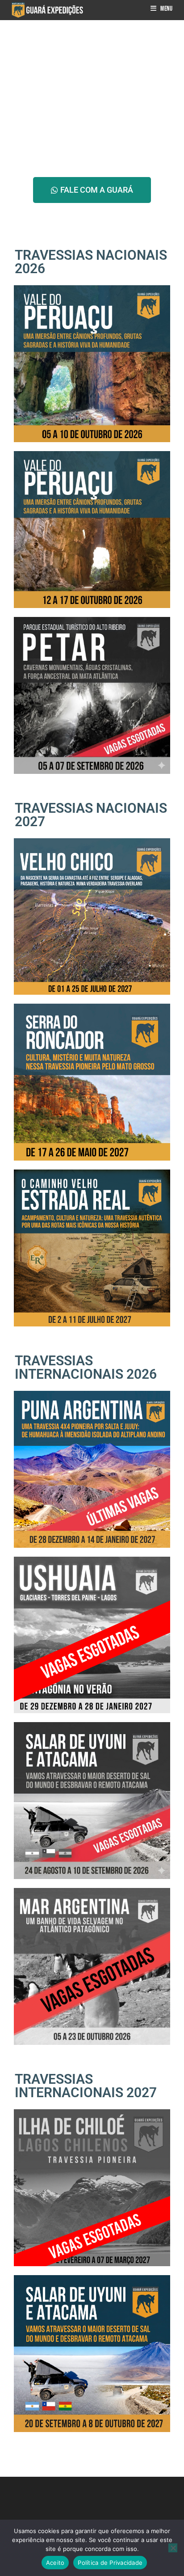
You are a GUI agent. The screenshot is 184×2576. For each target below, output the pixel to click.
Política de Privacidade (110, 2563)
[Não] (173, 2548)
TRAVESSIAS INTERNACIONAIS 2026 (86, 1367)
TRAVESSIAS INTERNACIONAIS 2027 (86, 2086)
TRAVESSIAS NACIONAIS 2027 (91, 815)
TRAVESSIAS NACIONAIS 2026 (91, 262)
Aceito (55, 2563)
